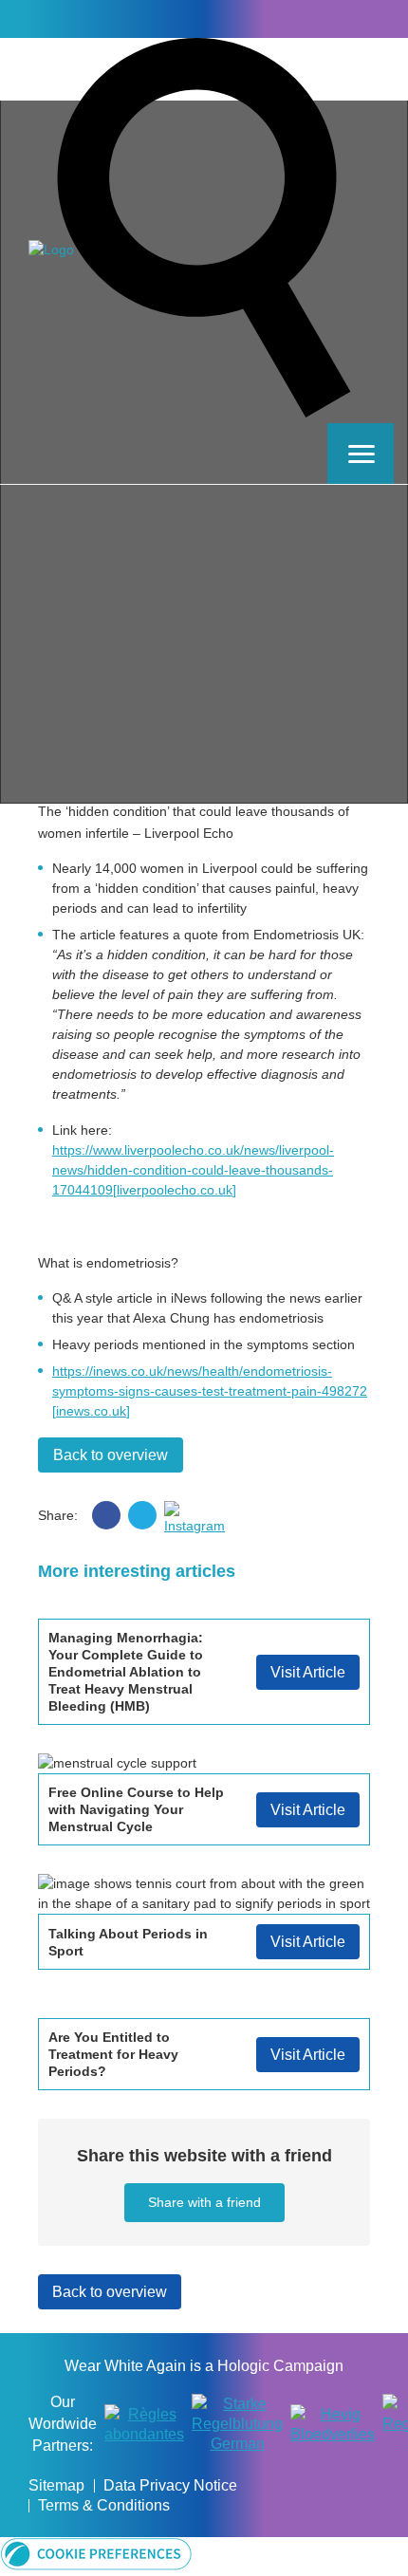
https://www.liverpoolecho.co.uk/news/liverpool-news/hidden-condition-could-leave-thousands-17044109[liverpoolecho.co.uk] (193, 1170)
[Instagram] (383, 18)
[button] (96, 2566)
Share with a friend (204, 2202)
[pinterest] (178, 1515)
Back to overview (111, 1455)
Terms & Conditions (104, 2505)
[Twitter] (356, 18)
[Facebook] (328, 18)
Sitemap (56, 2485)
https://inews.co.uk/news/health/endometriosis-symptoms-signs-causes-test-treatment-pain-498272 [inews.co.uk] (210, 1391)
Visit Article (308, 1672)
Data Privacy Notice (170, 2485)
